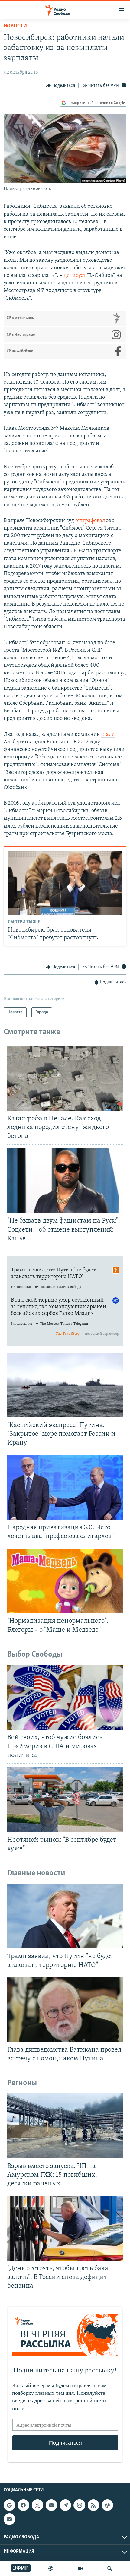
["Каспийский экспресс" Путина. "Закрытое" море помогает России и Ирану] (65, 1385)
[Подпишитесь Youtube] (51, 2505)
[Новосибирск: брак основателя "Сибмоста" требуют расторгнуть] (65, 883)
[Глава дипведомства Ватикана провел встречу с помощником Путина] (65, 2010)
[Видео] (80, 2568)
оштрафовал (90, 521)
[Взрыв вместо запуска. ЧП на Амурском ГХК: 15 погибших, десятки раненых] (65, 2126)
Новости (15, 26)
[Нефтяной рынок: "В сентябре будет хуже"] (65, 1800)
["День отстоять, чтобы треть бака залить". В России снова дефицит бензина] (65, 2228)
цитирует (75, 276)
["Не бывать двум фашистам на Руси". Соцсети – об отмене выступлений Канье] (65, 1181)
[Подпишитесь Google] (9, 2505)
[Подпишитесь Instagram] (79, 2505)
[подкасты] (51, 2568)
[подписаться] (9, 2519)
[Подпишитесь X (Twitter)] (37, 2505)
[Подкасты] (107, 2505)
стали (108, 735)
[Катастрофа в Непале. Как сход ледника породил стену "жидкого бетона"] (65, 1078)
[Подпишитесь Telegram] (65, 2505)
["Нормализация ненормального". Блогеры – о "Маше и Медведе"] (65, 1581)
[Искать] (110, 2568)
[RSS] (93, 2505)
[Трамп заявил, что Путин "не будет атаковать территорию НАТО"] (65, 1916)
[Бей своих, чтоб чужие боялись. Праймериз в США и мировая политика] (65, 1697)
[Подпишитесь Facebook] (23, 2505)
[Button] (60, 86)
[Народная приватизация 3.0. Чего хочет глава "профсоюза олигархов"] (65, 1487)
